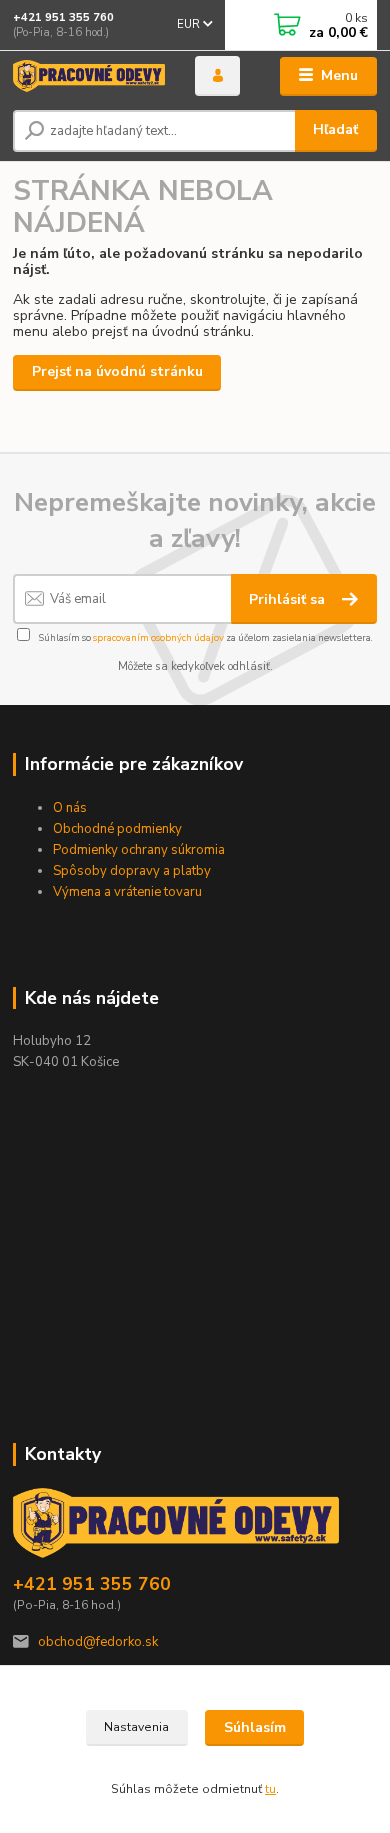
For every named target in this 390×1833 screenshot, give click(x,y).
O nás (70, 808)
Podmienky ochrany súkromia (139, 850)
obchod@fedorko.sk (98, 1642)
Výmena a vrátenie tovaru (127, 892)
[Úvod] (89, 76)
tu (270, 1789)
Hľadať (335, 129)
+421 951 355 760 (63, 17)
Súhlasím (255, 1727)
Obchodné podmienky (117, 829)
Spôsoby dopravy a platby (133, 871)
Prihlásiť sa (289, 599)
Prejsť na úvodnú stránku (117, 371)
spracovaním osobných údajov (158, 637)
